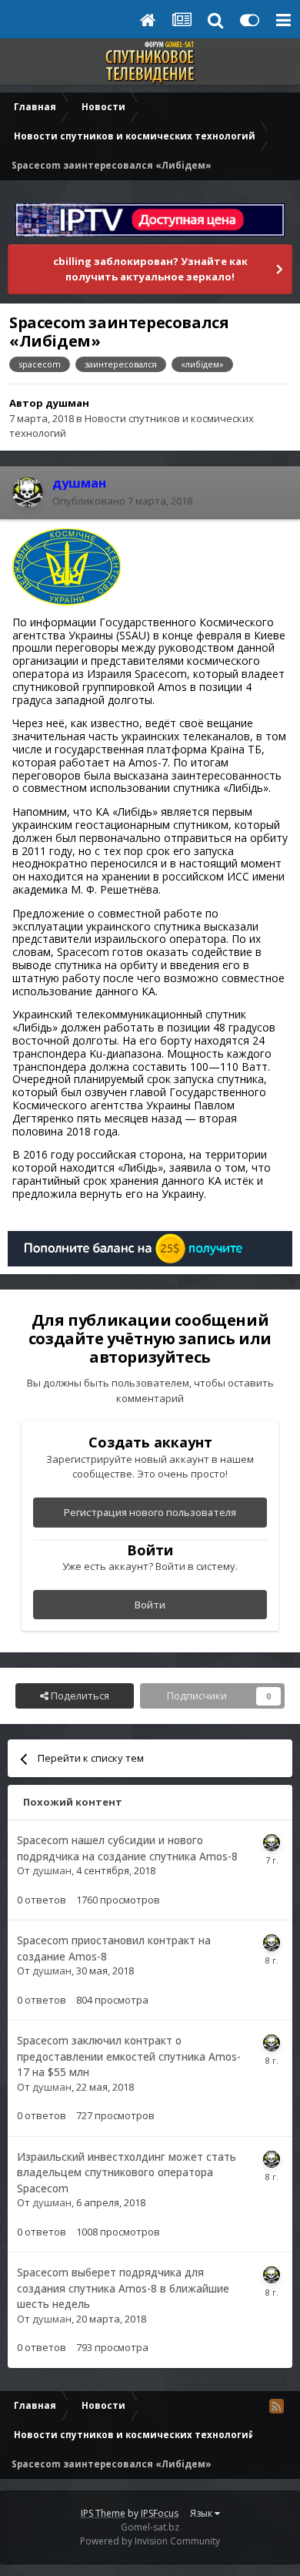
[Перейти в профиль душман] (28, 492)
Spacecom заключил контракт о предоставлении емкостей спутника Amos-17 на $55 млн (129, 2056)
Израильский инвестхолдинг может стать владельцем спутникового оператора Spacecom (127, 2172)
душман (67, 403)
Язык (202, 2513)
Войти (150, 1605)
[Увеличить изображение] (67, 566)
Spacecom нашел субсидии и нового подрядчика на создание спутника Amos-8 (127, 1848)
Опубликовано (122, 501)
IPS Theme (103, 2513)
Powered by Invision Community (150, 2541)
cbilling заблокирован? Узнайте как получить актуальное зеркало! (150, 269)
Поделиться (79, 1696)
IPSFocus (160, 2513)
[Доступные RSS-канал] (276, 2406)
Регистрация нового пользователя (150, 1512)
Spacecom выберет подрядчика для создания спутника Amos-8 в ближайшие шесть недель (123, 2288)
